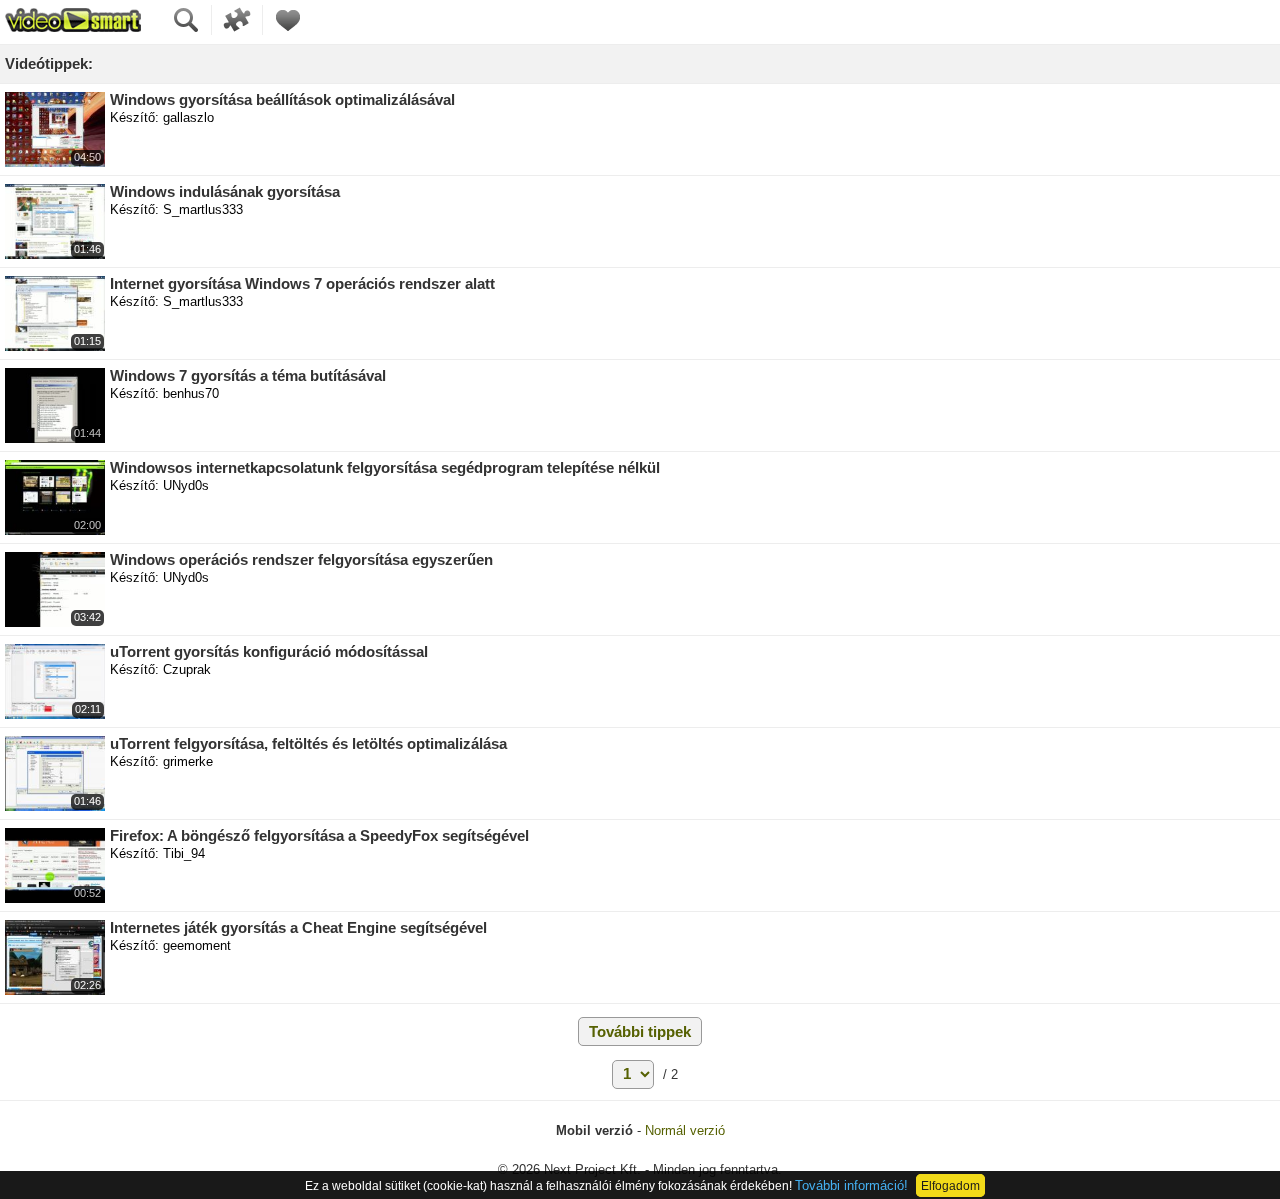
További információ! (851, 1185)
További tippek (640, 1031)
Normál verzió (685, 1130)
